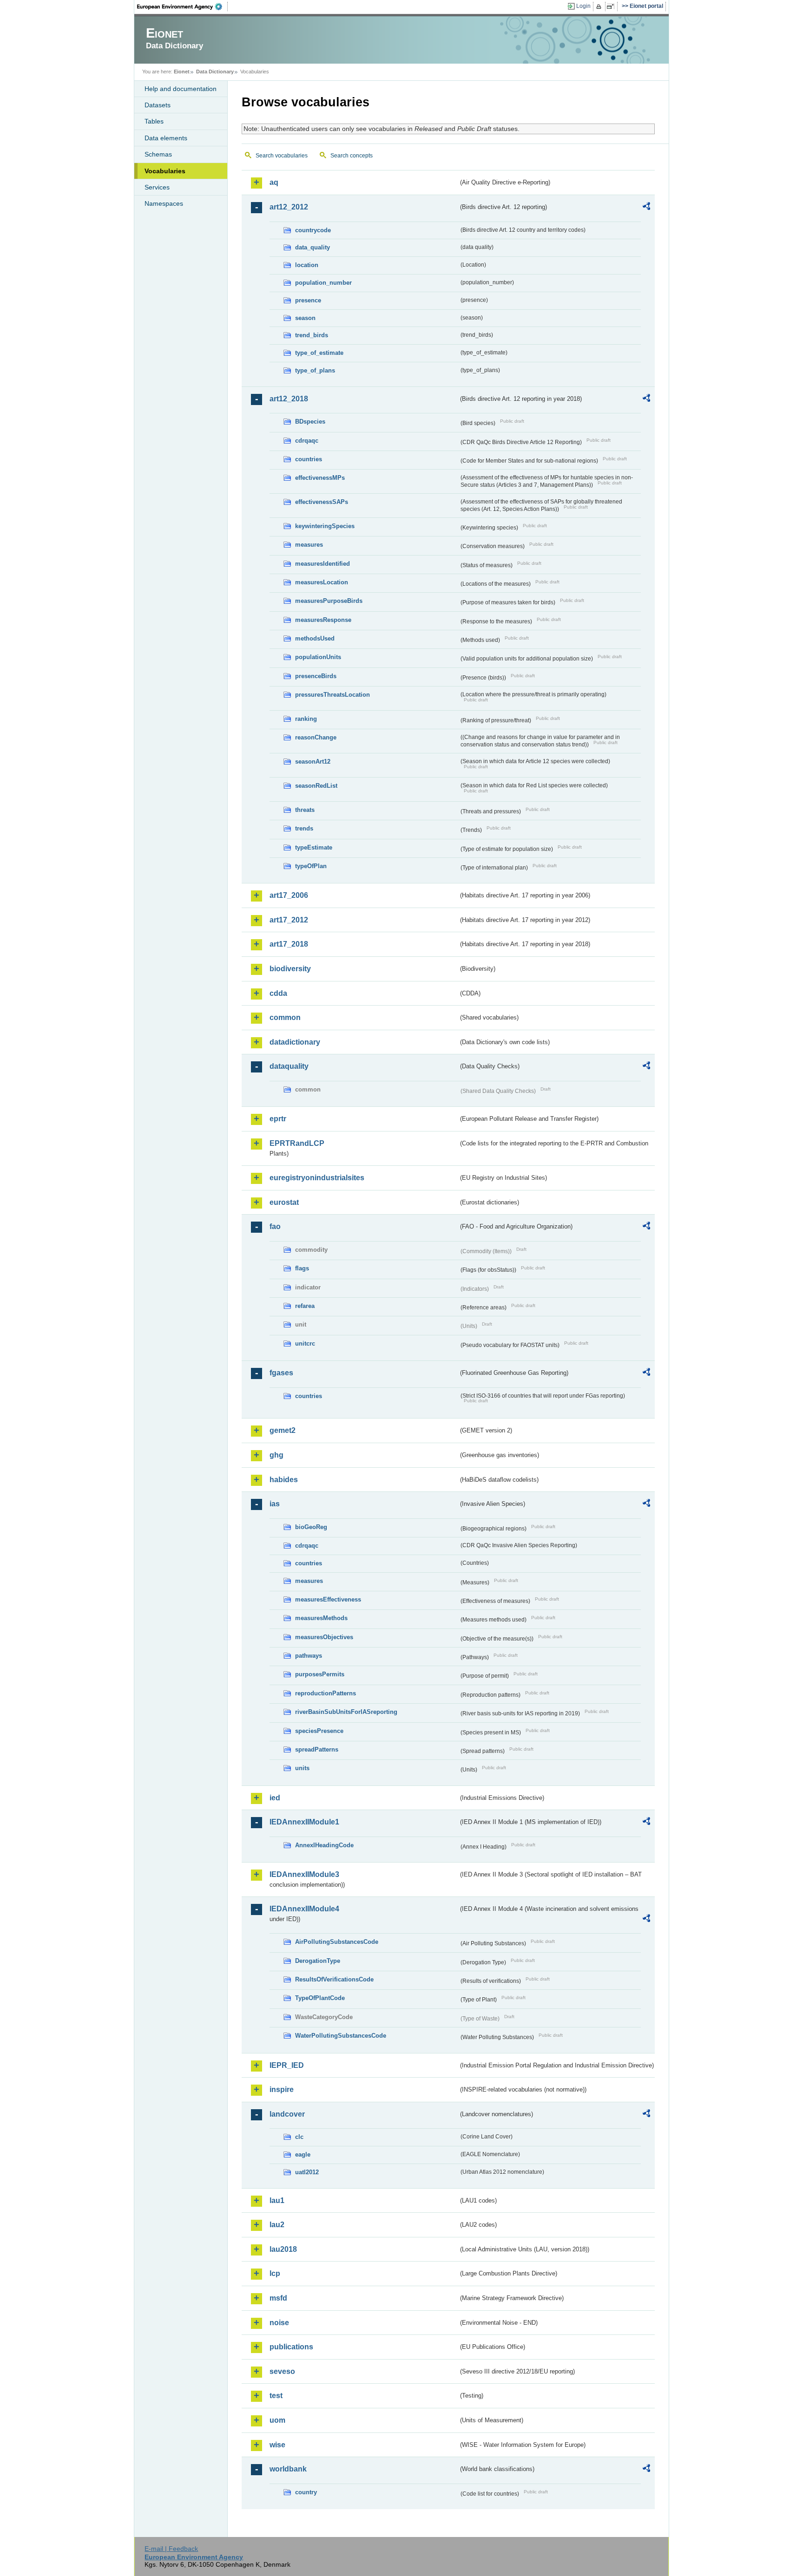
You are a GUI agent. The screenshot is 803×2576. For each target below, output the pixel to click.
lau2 (277, 2225)
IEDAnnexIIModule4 (304, 1909)
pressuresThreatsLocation (332, 695)
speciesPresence (319, 1731)
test (276, 2396)
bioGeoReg (311, 1527)
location (307, 265)
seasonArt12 (313, 762)
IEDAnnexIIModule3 (304, 1874)
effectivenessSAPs (322, 502)
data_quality (313, 247)
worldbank (288, 2469)
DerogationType (318, 1961)
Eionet (182, 72)
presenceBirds (316, 676)
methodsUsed (315, 638)
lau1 (277, 2200)
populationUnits (318, 657)
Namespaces (164, 203)
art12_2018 (289, 399)
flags (302, 1268)
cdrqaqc (307, 441)
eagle (303, 2154)
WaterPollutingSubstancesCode (341, 2036)
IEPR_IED (287, 2065)
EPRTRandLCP (297, 1143)
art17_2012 (289, 920)
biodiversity (290, 969)
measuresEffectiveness (328, 1599)
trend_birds (312, 335)
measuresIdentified (323, 564)
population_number (323, 283)
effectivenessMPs (320, 478)
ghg (276, 1455)
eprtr (278, 1119)
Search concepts (352, 156)
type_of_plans (315, 370)
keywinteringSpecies (325, 526)
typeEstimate (314, 847)
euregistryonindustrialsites (317, 1178)
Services (157, 187)
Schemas (158, 154)
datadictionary (295, 1042)
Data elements (166, 138)
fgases (281, 1373)
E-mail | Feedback (171, 2549)
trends (304, 828)
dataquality (289, 1066)
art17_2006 (289, 895)
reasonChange (316, 737)
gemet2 (283, 1430)
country (306, 2492)
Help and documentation (181, 89)
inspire (282, 2089)
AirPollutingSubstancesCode (337, 1942)
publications (291, 2347)
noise (279, 2323)
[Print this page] (600, 7)
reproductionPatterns (326, 1693)
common (285, 1017)
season (305, 318)
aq (274, 182)
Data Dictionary (215, 72)
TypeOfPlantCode (320, 1998)
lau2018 (283, 2249)
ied (275, 1798)
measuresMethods (321, 1618)
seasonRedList (316, 786)
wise (277, 2445)
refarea (305, 1306)
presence (308, 300)
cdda (278, 993)
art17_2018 (289, 944)
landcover (287, 2114)
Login (583, 6)
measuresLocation (322, 582)
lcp (275, 2273)
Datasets (158, 105)
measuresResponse (323, 620)
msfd (278, 2298)
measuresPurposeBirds (329, 601)
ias (275, 1504)
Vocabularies (165, 171)
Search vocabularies (282, 156)
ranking (306, 719)
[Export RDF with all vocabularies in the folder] (646, 208)
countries (309, 459)
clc (299, 2137)
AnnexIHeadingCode (324, 1845)
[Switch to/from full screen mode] (612, 7)
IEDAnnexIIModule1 (304, 1822)
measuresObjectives (324, 1637)
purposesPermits (320, 1674)
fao (275, 1226)
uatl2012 (307, 2172)
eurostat (284, 1202)
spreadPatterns (317, 1749)
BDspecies (310, 422)
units (302, 1768)
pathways (309, 1656)
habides (284, 1480)
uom (277, 2420)
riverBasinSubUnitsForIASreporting (346, 1712)
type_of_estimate (319, 353)
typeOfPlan (311, 866)
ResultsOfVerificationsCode (334, 1979)
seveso (282, 2371)
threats (305, 810)
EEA (183, 7)
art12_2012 (289, 207)
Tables (154, 121)
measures (309, 545)
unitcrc (305, 1344)
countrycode (313, 230)
